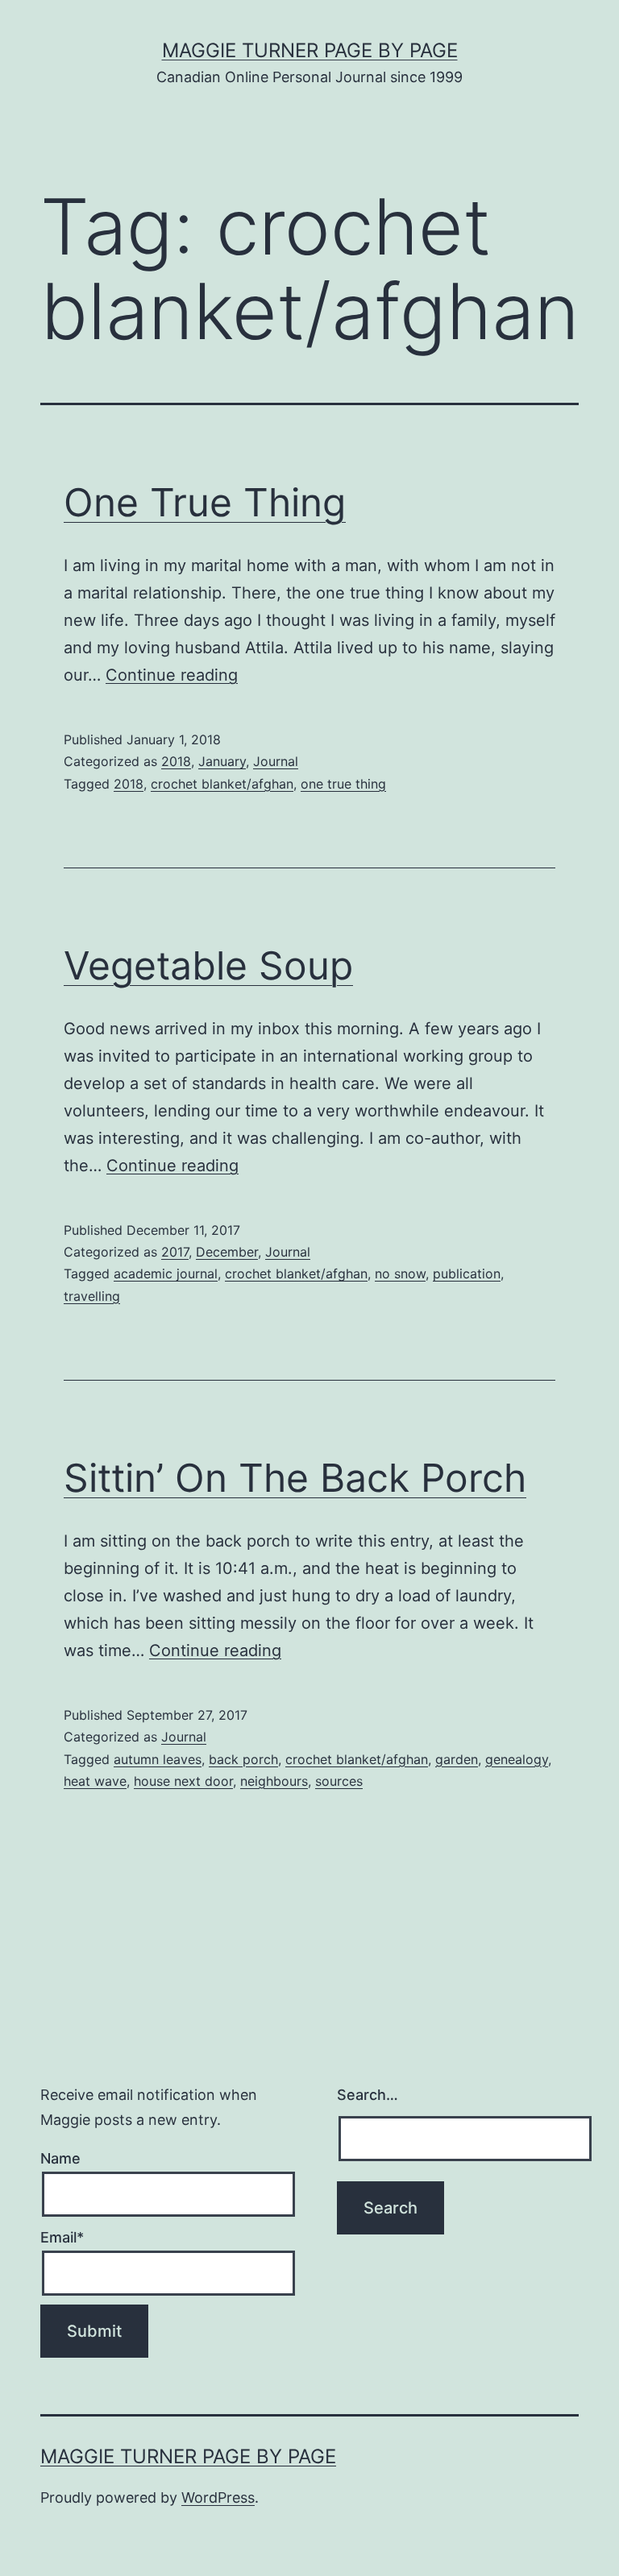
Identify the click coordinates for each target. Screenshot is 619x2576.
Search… (368, 2095)
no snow (400, 1274)
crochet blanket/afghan (222, 784)
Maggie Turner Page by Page (310, 50)
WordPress (218, 2497)
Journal (276, 761)
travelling (92, 1296)
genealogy (517, 1759)
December (227, 1252)
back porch (243, 1759)
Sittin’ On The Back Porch (295, 1478)
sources (339, 1781)
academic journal (166, 1274)
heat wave (95, 1781)
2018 (176, 761)
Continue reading (172, 675)
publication (467, 1274)
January (222, 761)
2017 (175, 1252)
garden (457, 1759)
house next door (183, 1781)
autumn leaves (158, 1759)
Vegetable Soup (208, 965)
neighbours (274, 1781)
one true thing (343, 784)
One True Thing (205, 502)
